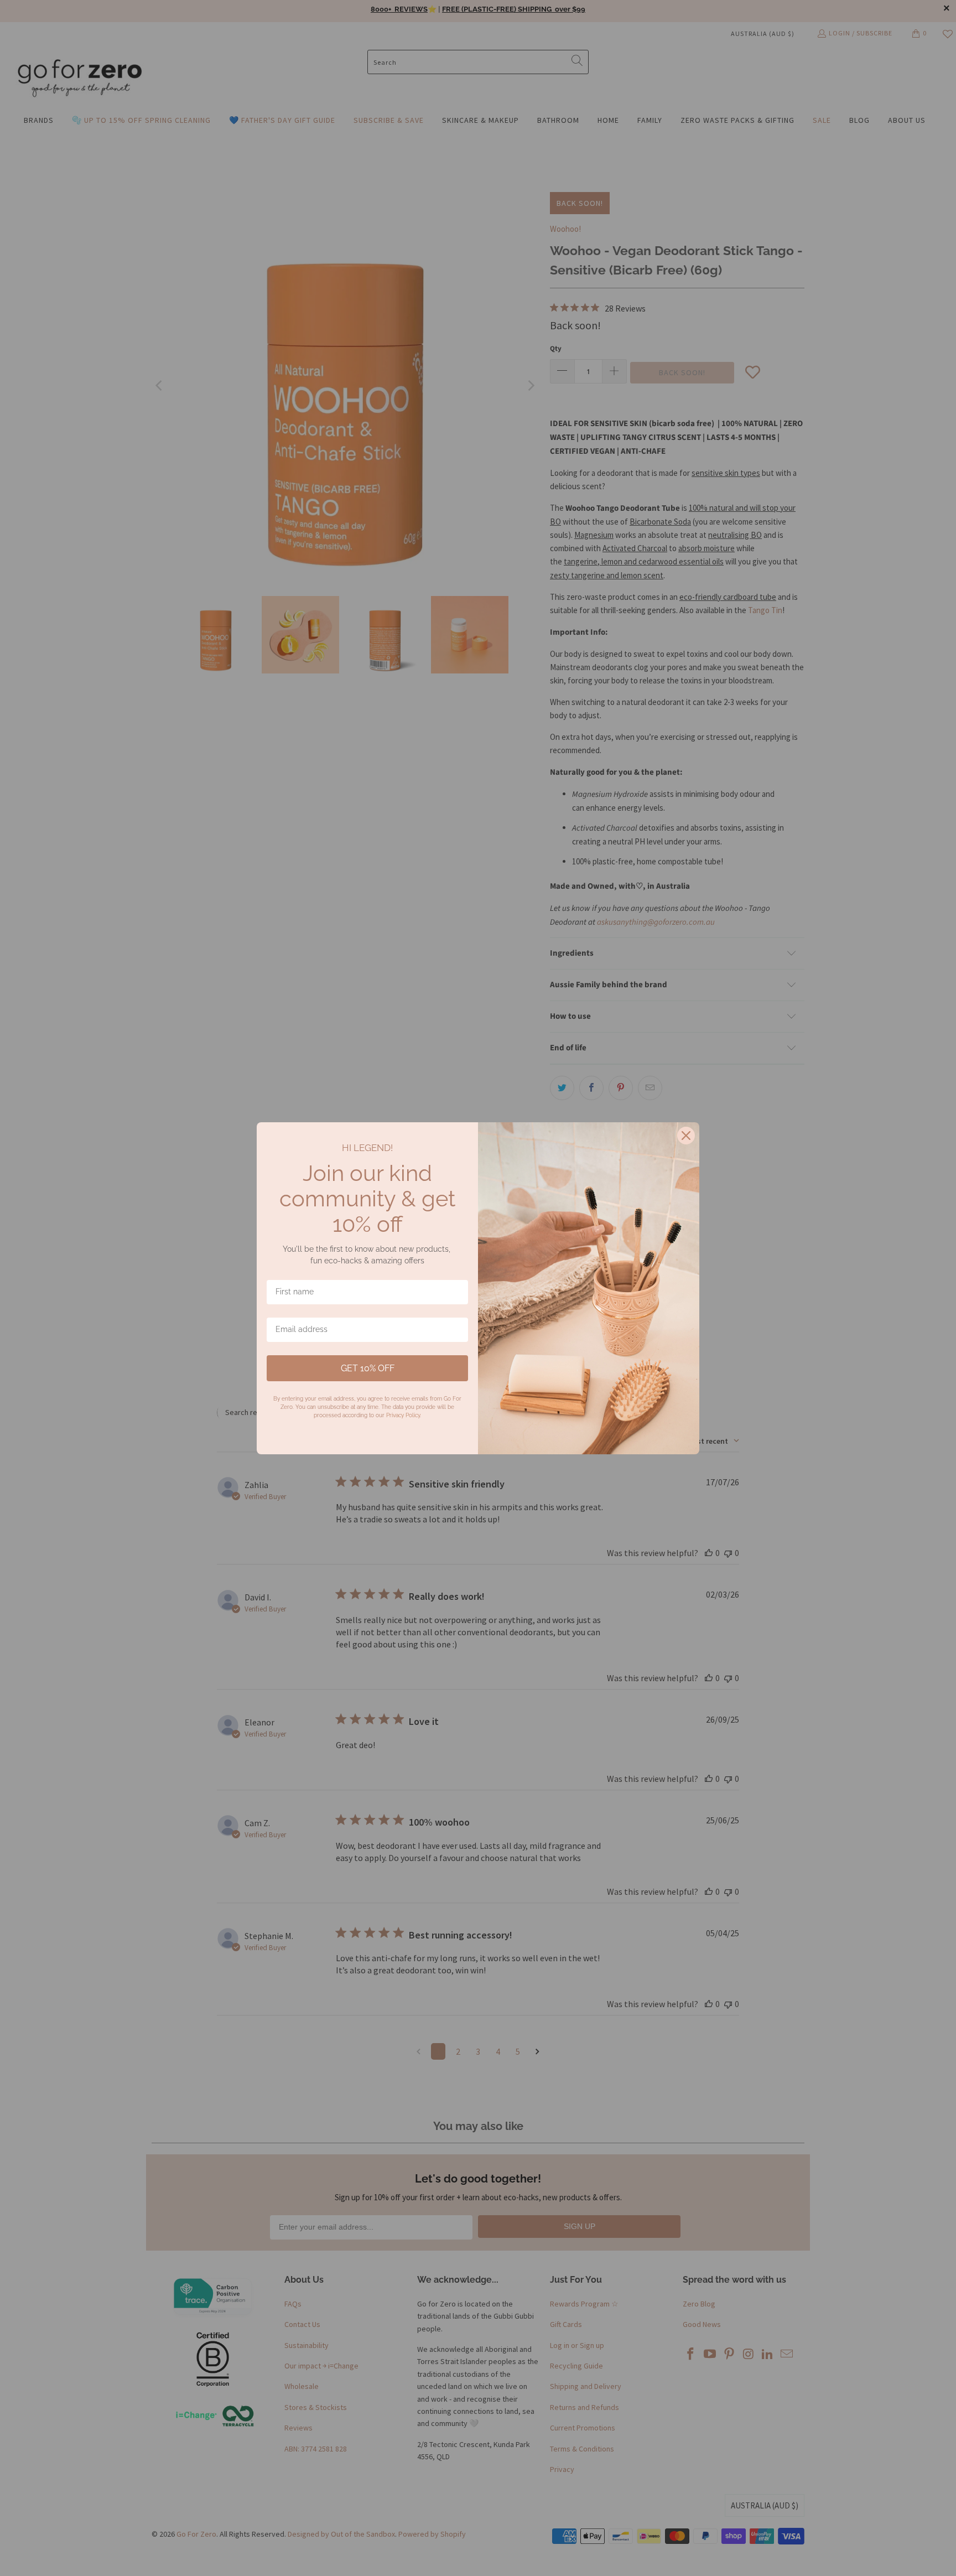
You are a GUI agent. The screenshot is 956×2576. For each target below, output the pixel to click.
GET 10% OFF (368, 1368)
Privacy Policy (403, 1415)
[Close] (686, 1136)
